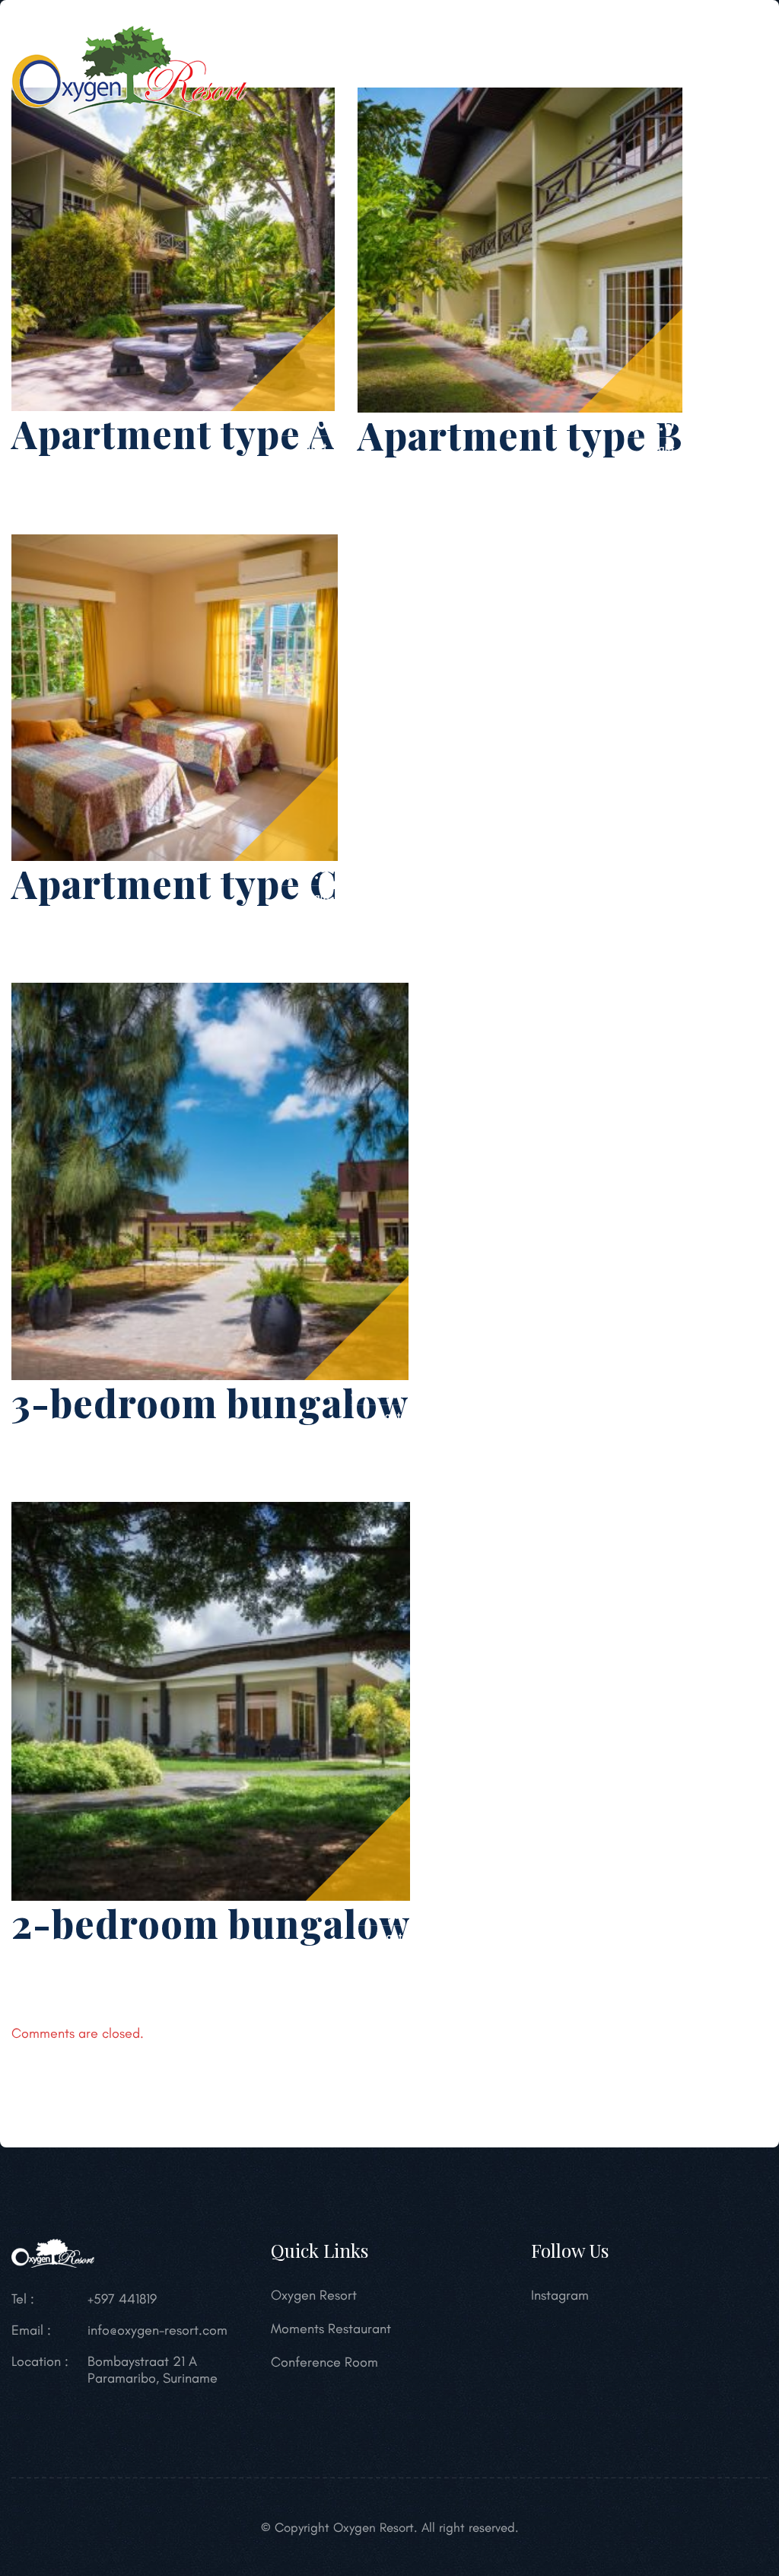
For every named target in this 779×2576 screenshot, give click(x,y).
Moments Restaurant (331, 2329)
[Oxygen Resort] (129, 69)
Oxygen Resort (314, 2295)
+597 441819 (122, 2299)
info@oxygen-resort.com (157, 2330)
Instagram (560, 2295)
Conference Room (324, 2362)
